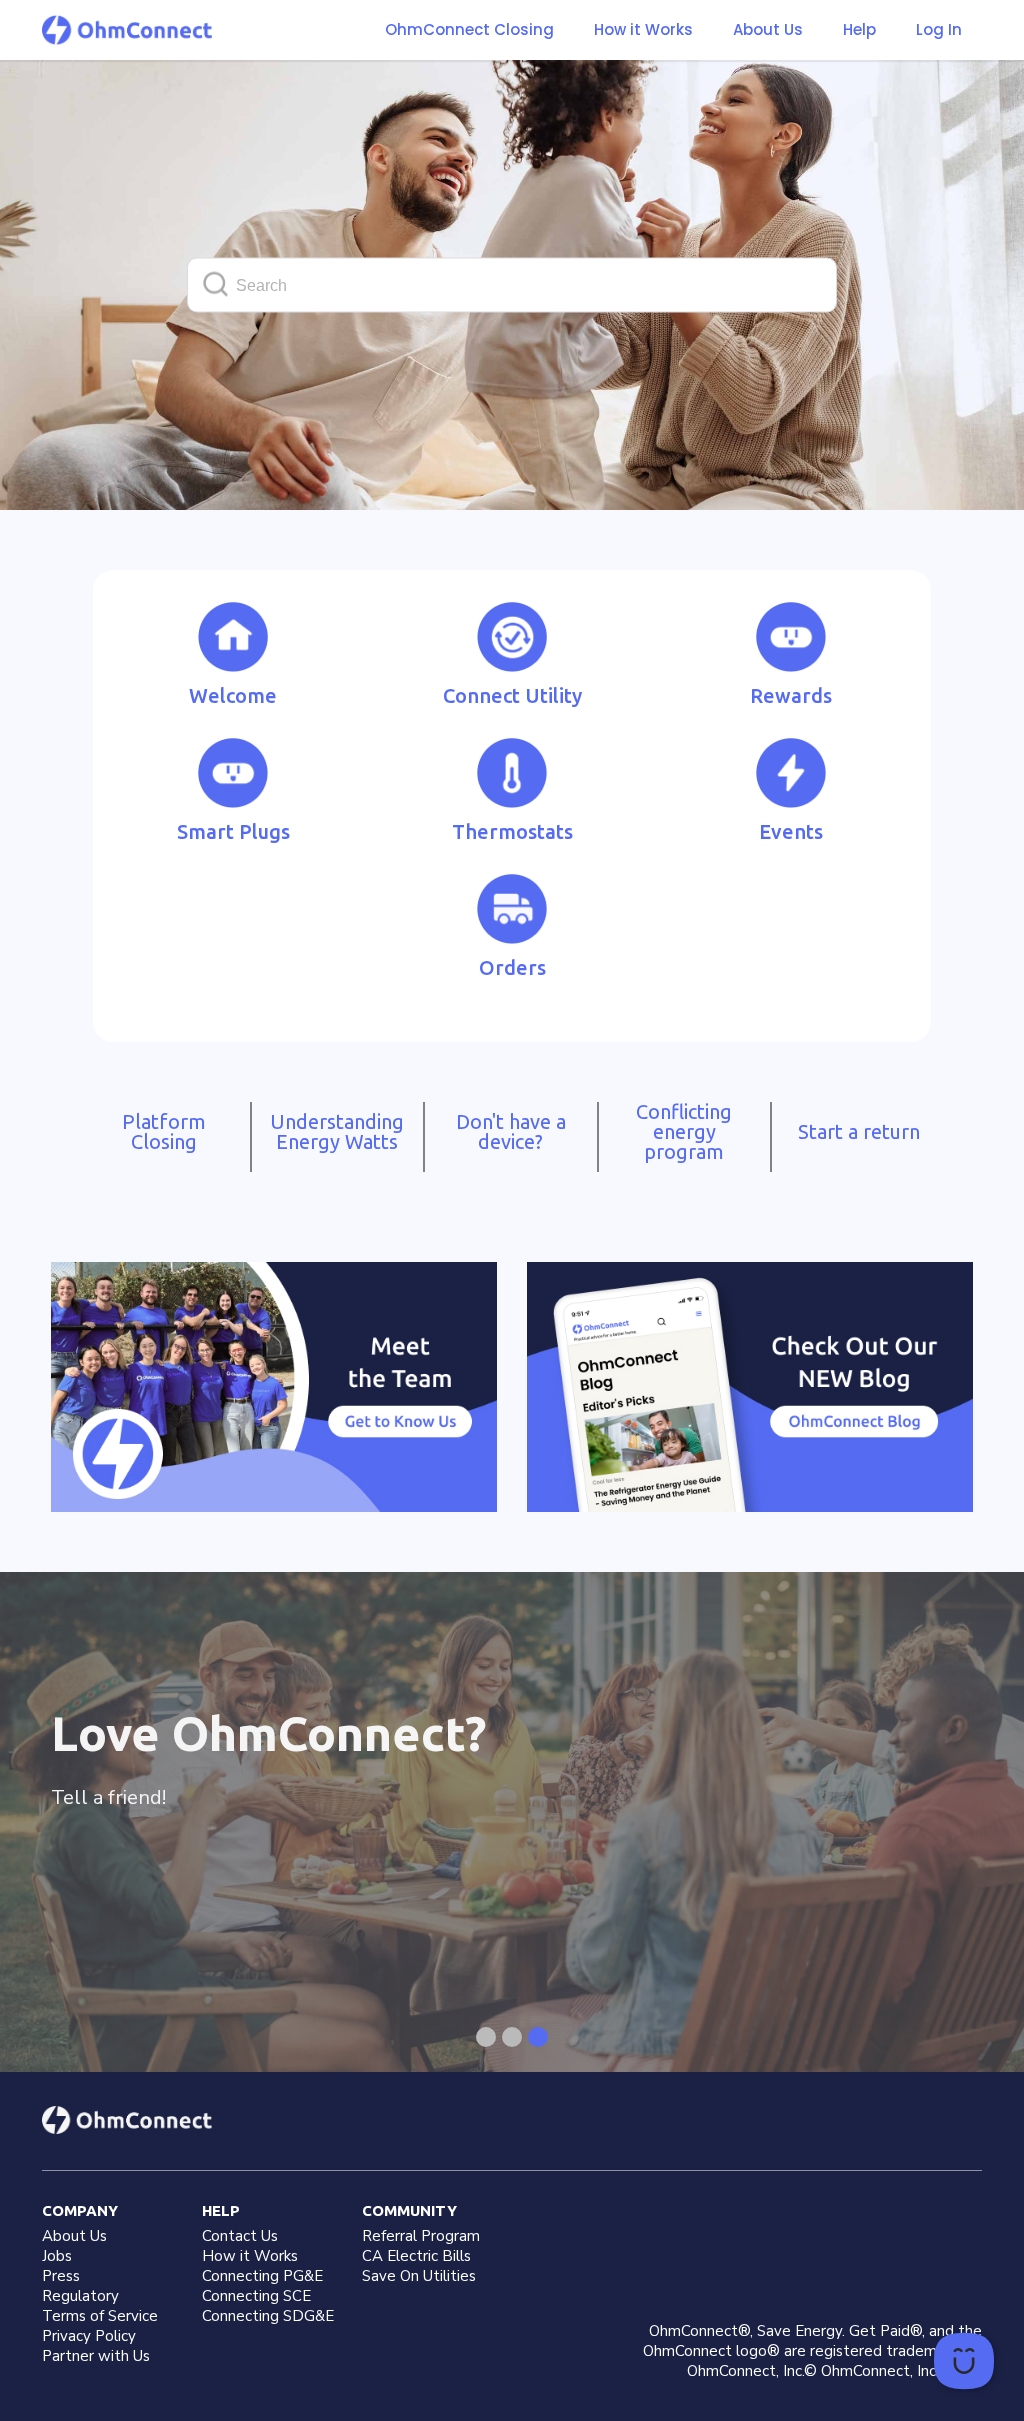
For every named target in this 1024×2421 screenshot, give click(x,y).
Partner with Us (96, 2356)
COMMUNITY (409, 2210)
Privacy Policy (89, 2336)
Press (61, 2276)
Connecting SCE (256, 2296)
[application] (964, 2361)
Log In (939, 29)
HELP (221, 2210)
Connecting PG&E (262, 2276)
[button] (643, 30)
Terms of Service (100, 2316)
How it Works (643, 30)
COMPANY (80, 2210)
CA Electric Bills (416, 2256)
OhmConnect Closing (469, 29)
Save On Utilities (419, 2276)
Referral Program (421, 2236)
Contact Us (240, 2236)
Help (859, 30)
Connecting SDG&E (268, 2316)
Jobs (57, 2256)
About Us (768, 30)
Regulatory (80, 2296)
